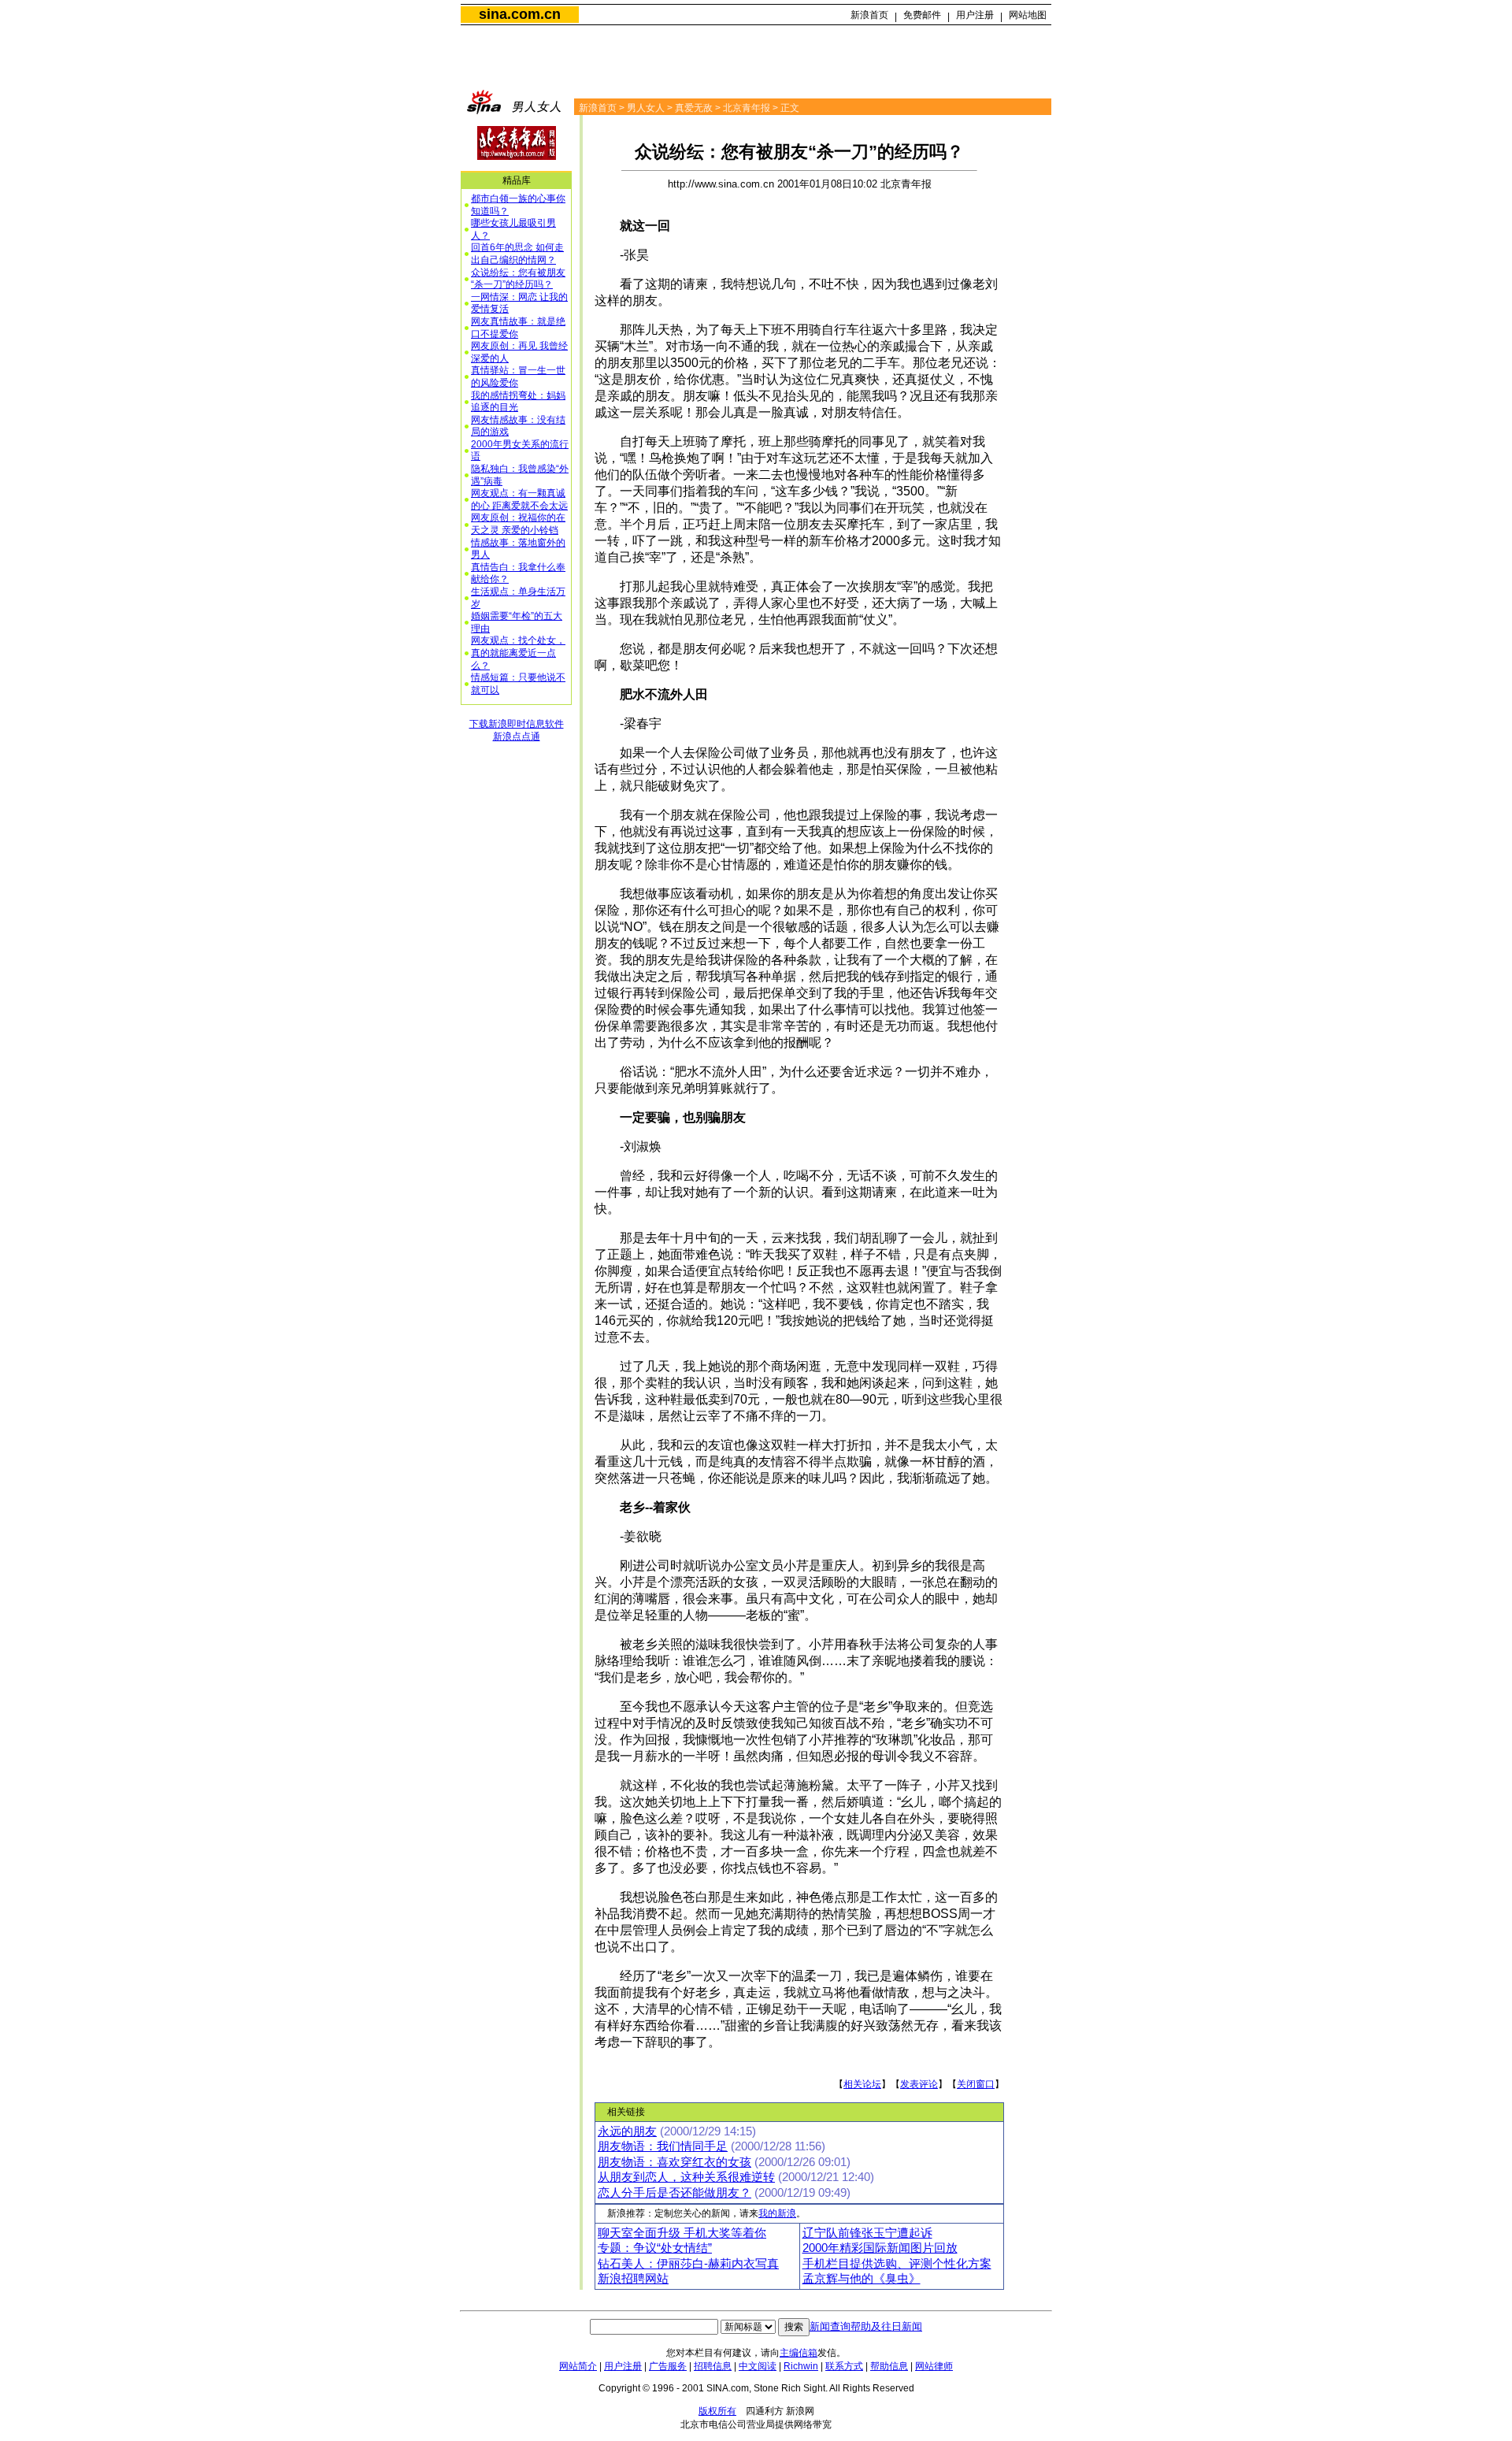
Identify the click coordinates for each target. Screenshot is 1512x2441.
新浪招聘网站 (633, 2279)
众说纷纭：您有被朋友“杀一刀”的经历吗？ (518, 279)
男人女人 (646, 108)
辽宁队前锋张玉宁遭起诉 (867, 2233)
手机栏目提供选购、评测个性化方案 (897, 2264)
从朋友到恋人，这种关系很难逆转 (686, 2177)
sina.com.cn (520, 14)
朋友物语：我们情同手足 (663, 2146)
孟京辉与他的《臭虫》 (862, 2279)
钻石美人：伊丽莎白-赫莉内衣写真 (688, 2264)
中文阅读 (758, 2366)
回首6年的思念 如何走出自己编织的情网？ (517, 254)
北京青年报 (747, 108)
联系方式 (844, 2366)
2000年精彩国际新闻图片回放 (880, 2248)
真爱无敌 (694, 108)
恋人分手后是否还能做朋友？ (674, 2193)
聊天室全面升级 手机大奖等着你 (682, 2233)
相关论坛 (862, 2084)
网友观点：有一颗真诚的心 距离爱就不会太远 (519, 499)
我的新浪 (777, 2213)
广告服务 (668, 2366)
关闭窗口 (976, 2084)
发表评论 (919, 2084)
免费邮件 (922, 15)
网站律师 (934, 2366)
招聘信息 (713, 2366)
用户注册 (975, 15)
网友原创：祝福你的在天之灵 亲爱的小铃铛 (518, 524)
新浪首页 (869, 15)
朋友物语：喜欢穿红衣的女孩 (674, 2162)
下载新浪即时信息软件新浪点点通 (517, 730)
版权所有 (717, 2411)
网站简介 (578, 2366)
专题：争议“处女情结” (655, 2248)
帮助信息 (889, 2366)
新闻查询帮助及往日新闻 (866, 2326)
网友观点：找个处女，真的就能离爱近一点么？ (518, 653)
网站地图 (1028, 15)
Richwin (801, 2366)
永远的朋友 (627, 2131)
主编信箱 (799, 2353)
